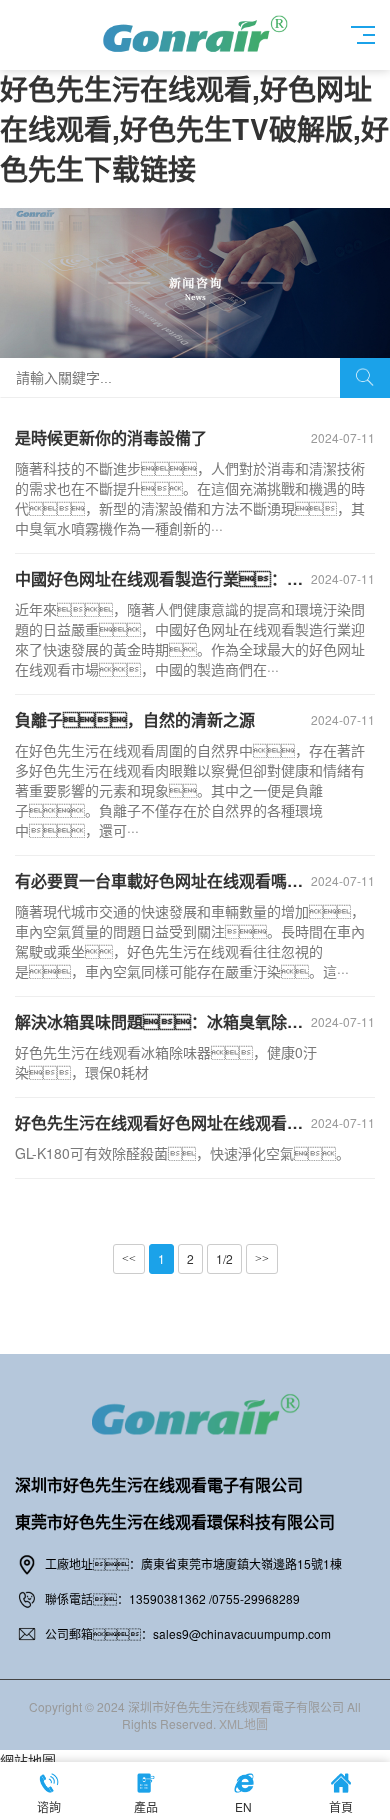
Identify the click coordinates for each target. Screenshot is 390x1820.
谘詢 (49, 1806)
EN (243, 1806)
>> (262, 1259)
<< (129, 1259)
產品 (146, 1806)
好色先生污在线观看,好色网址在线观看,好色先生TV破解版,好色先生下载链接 (194, 128)
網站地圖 (28, 1760)
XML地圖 (243, 1723)
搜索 (365, 378)
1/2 (224, 1258)
